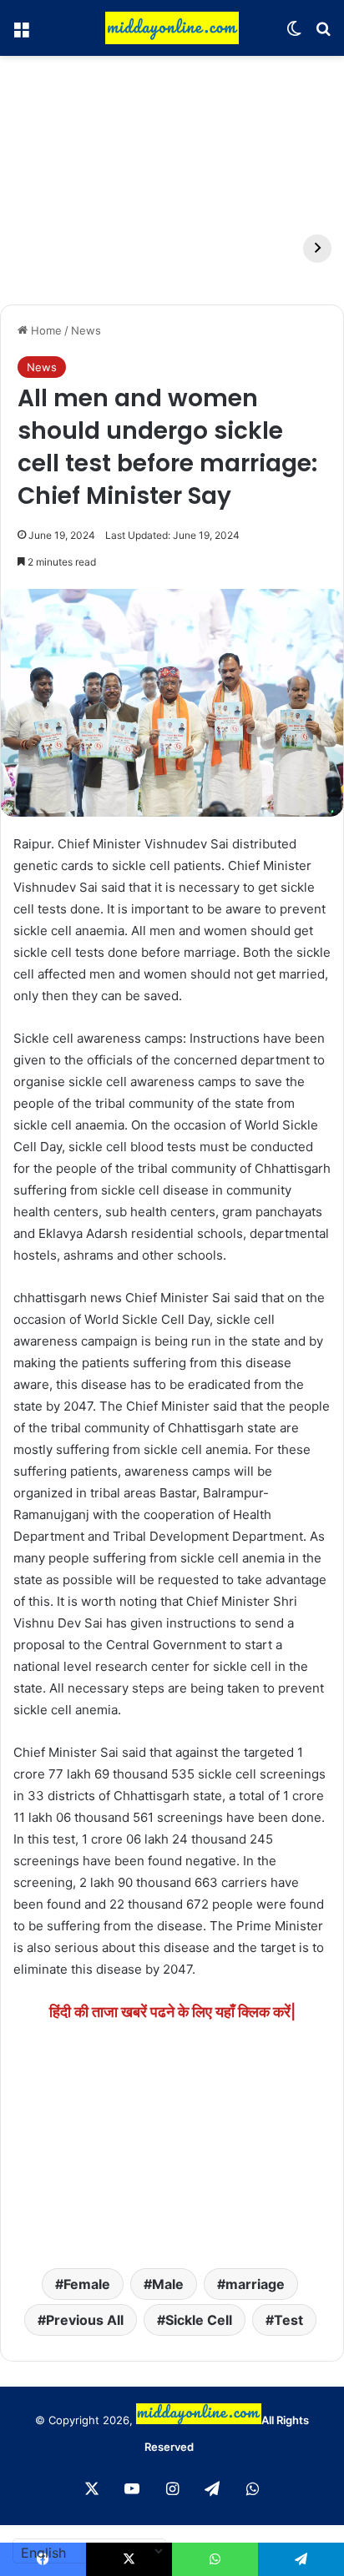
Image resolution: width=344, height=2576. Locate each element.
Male (168, 2284)
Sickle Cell (199, 2320)
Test (288, 2320)
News (86, 330)
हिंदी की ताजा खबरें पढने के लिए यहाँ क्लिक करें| (172, 2012)
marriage (255, 2284)
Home (45, 330)
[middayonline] (172, 28)
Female (87, 2284)
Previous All (85, 2320)
